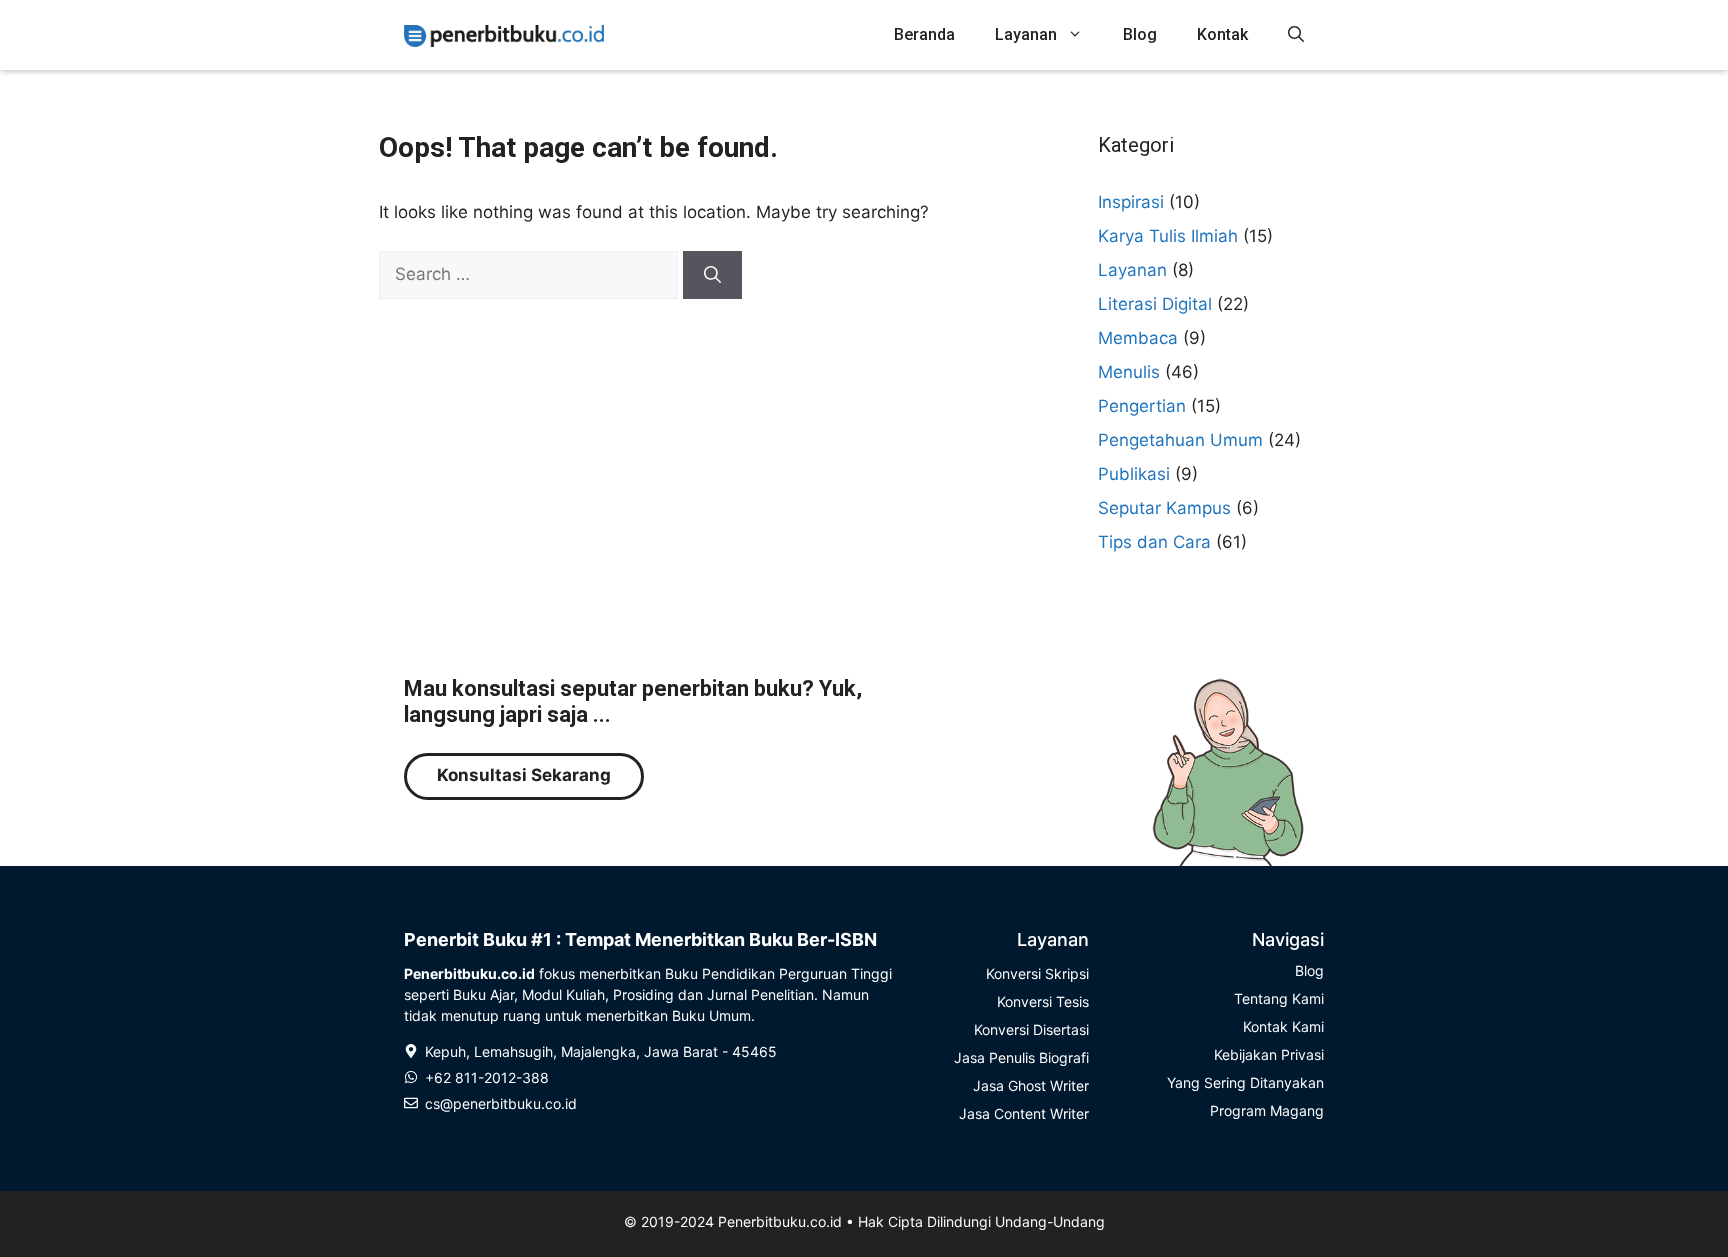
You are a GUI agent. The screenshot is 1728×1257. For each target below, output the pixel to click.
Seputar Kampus (1164, 508)
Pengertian (1142, 406)
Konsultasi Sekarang (524, 775)
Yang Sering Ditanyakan (1245, 1082)
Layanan (1026, 34)
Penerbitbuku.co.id (780, 1221)
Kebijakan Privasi (1269, 1054)
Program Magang (1267, 1110)
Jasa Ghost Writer (1031, 1085)
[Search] (712, 275)
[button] (1296, 35)
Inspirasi (1131, 202)
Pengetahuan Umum (1180, 440)
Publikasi (1134, 474)
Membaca (1138, 338)
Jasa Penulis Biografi (1021, 1057)
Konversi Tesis (1043, 1001)
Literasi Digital (1155, 304)
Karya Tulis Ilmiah (1168, 236)
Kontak (1222, 34)
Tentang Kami (1279, 998)
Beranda (924, 34)
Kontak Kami (1283, 1026)
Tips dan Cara (1154, 542)
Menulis (1129, 372)
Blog (1140, 34)
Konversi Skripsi (1037, 973)
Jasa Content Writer (1024, 1113)
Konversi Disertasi (1031, 1029)
